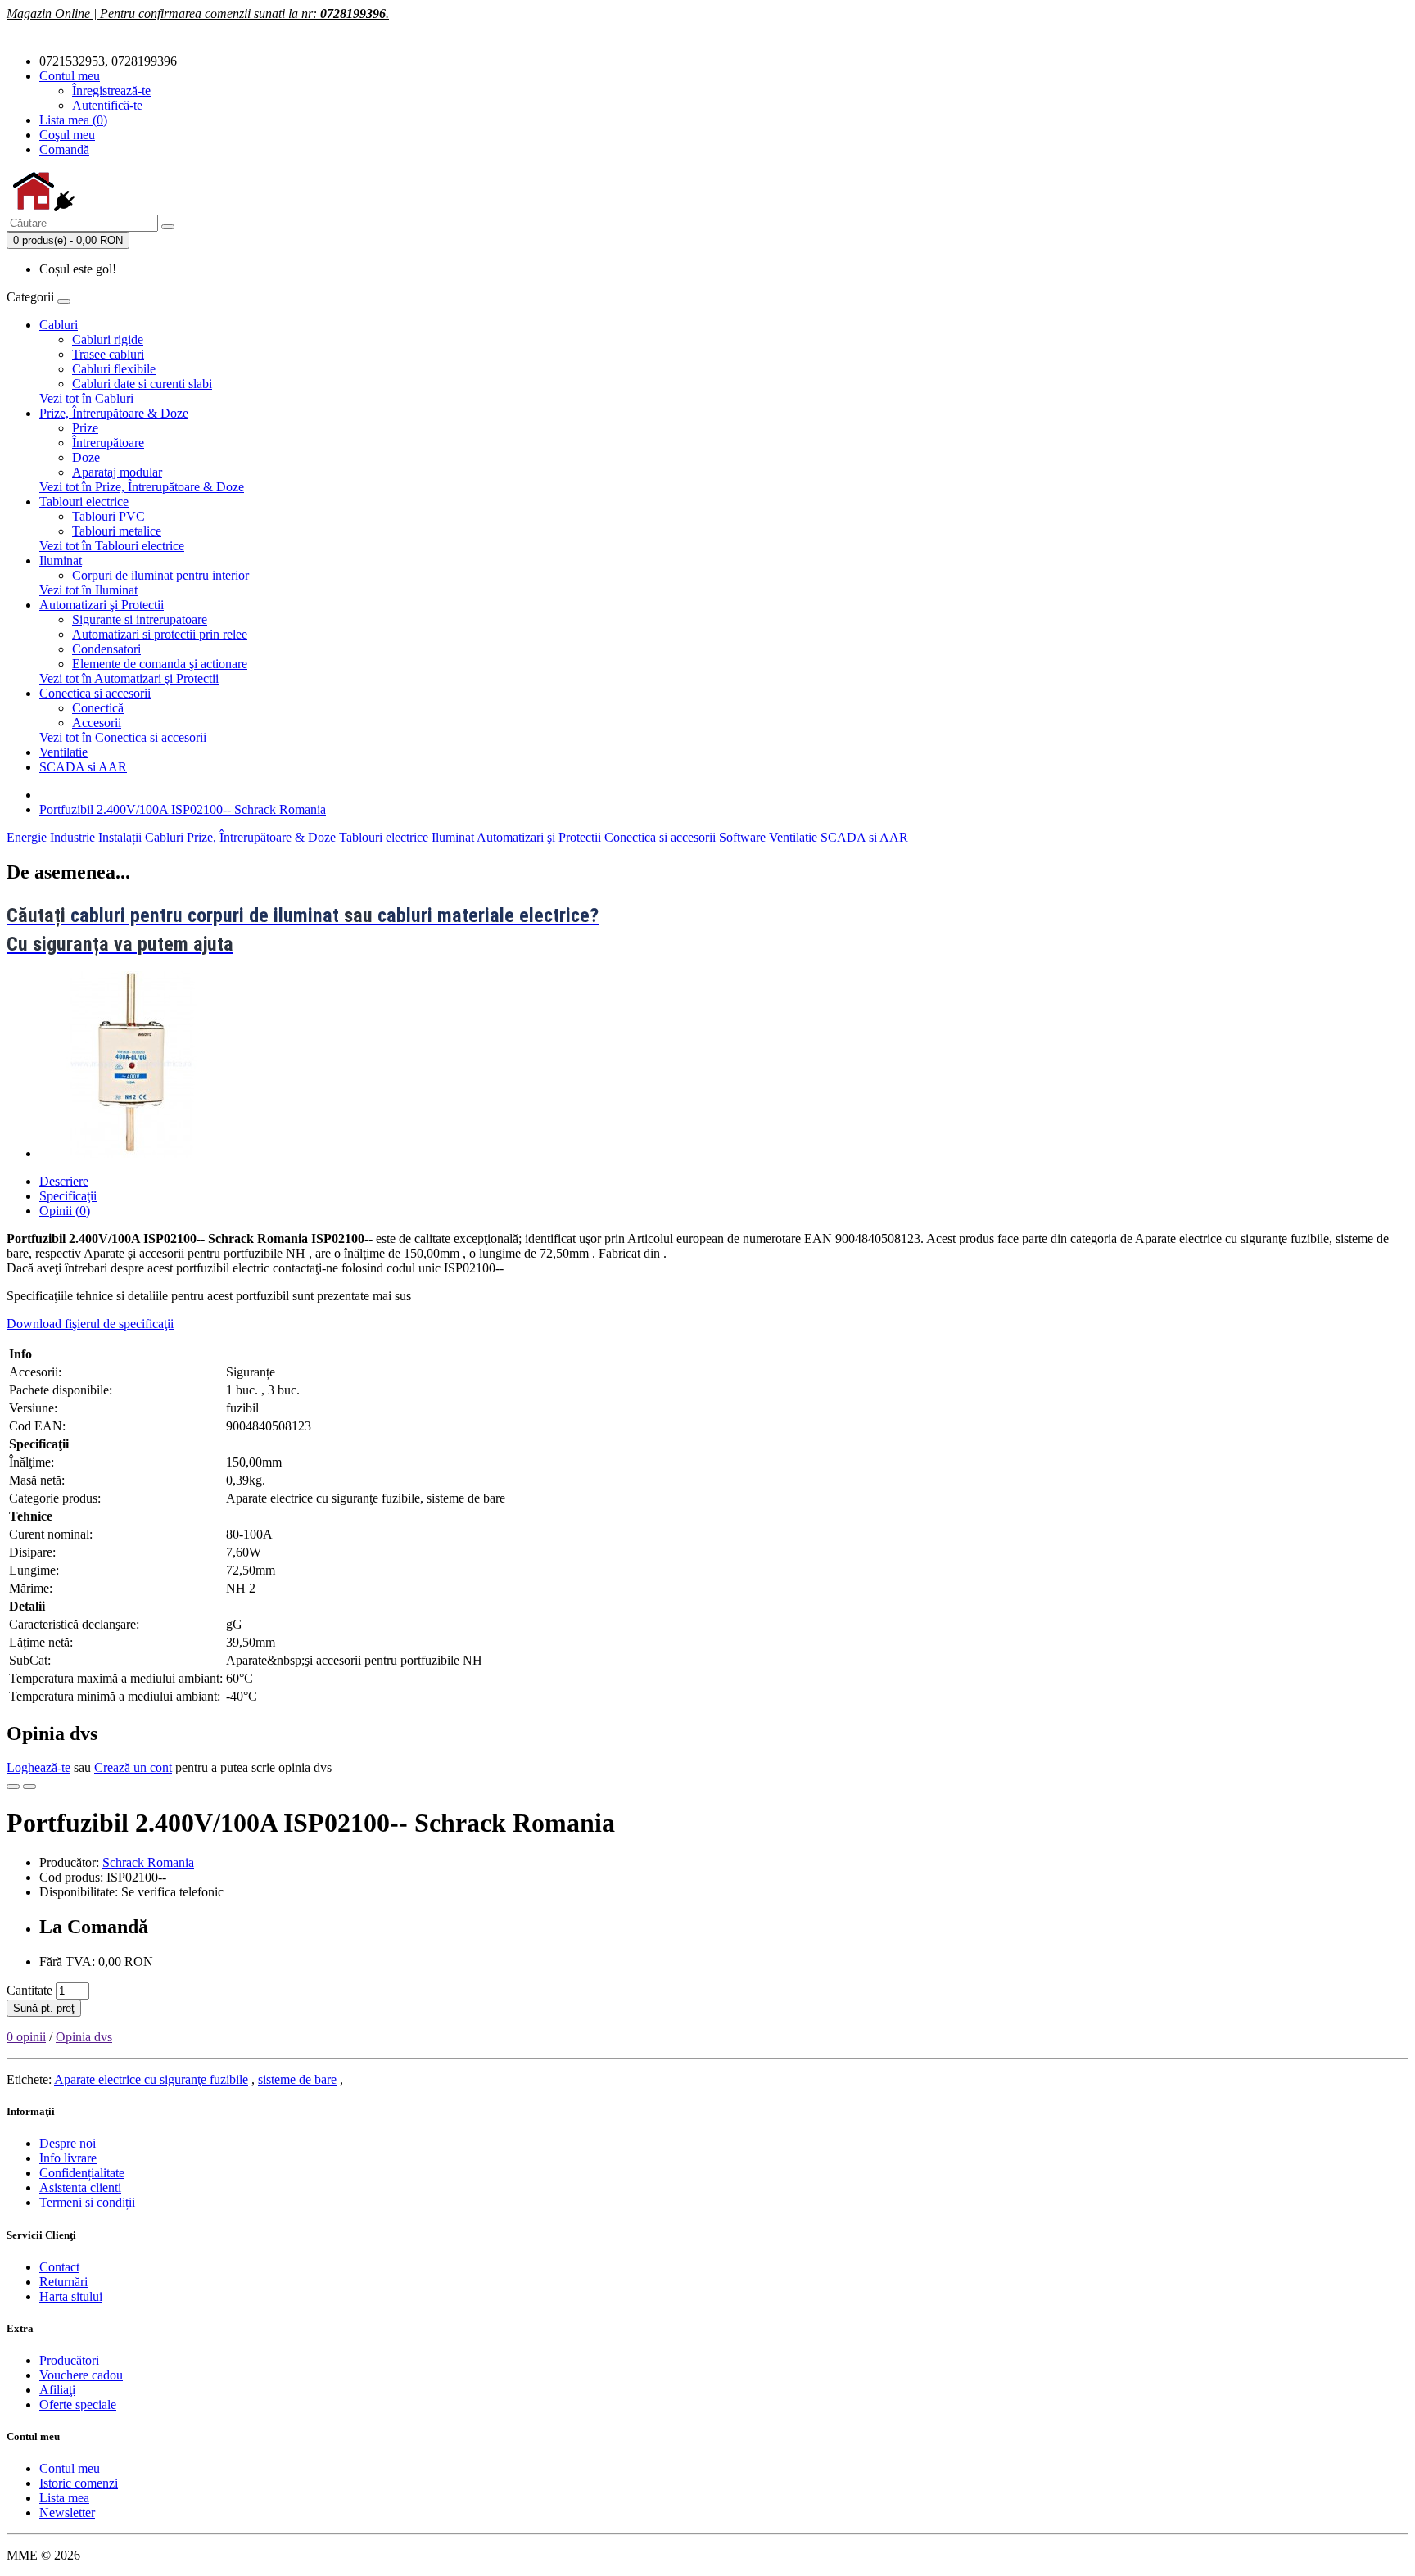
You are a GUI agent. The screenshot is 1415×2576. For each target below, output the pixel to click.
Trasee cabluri (108, 354)
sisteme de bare (297, 2079)
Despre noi (68, 2143)
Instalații (120, 837)
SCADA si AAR (83, 767)
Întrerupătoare (108, 443)
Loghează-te (38, 1767)
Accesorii (97, 723)
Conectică (98, 708)
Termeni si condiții (87, 2202)
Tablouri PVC (108, 516)
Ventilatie (63, 752)
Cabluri (59, 325)
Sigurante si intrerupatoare (140, 619)
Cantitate (29, 1990)
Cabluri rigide (108, 339)
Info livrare (68, 2158)
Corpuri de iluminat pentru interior (160, 575)
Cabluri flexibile (114, 369)
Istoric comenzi (79, 2483)
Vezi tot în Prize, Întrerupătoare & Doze (142, 487)
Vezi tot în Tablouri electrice (112, 546)
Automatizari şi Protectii (102, 605)
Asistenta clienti (80, 2187)
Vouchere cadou (81, 2375)
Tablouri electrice (84, 502)
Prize (85, 428)
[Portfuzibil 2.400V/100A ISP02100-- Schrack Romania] (133, 1153)
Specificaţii (68, 1196)
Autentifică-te (107, 105)
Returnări (63, 2282)
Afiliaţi (57, 2390)
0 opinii (26, 2037)
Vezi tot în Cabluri (86, 398)
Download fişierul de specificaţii (90, 1324)
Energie (27, 837)
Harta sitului (71, 2296)
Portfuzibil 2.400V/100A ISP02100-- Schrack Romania (183, 809)
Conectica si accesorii (95, 693)
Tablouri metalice (117, 531)
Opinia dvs (84, 2037)
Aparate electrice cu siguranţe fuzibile (151, 2079)
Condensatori (106, 649)
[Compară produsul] (29, 1787)
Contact (59, 2267)
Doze (86, 457)
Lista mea (64, 2498)
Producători (69, 2360)
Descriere (64, 1181)
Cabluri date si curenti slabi (142, 384)
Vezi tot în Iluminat (88, 590)
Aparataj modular (117, 472)
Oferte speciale (78, 2404)
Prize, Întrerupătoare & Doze (114, 413)
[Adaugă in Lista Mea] (13, 1787)
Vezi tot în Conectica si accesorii (123, 737)
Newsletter (67, 2513)
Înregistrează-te (111, 90)
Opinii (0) (65, 1211)
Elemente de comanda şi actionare (160, 664)
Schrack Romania (148, 1862)
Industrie (72, 837)
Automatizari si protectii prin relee (160, 634)
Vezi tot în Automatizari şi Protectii (129, 678)
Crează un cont (133, 1767)
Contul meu (70, 2468)
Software (742, 837)
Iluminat (61, 560)
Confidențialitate (82, 2173)
